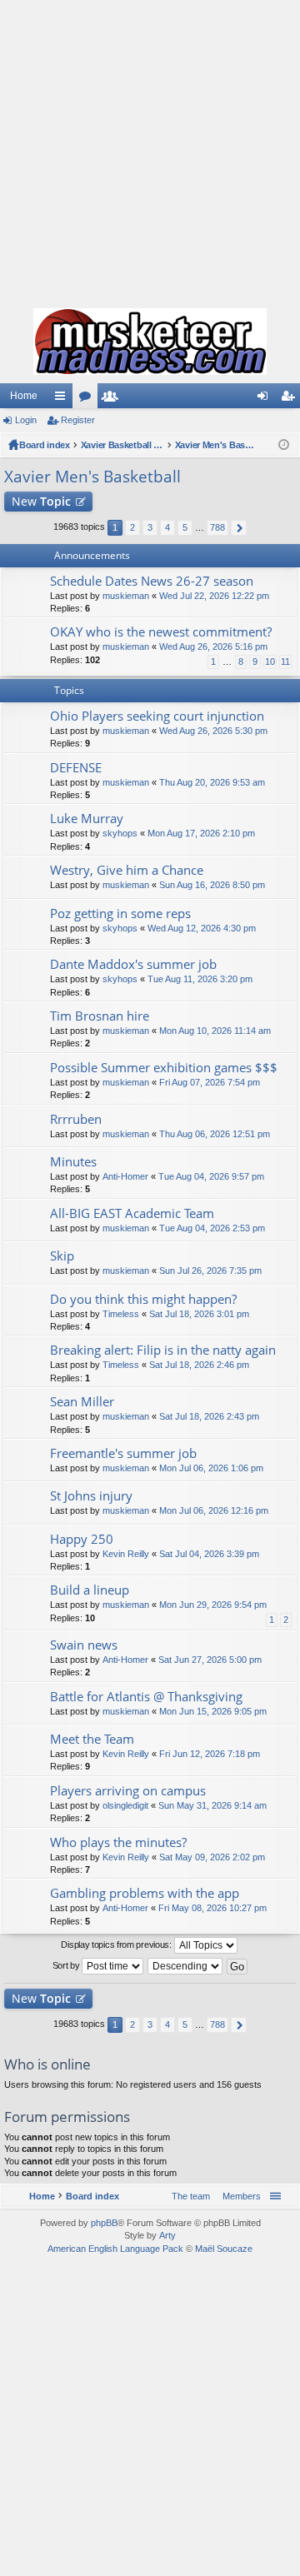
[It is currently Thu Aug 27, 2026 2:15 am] (284, 445)
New (41, 501)
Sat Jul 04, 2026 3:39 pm (209, 1554)
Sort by (67, 1965)
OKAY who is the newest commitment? (161, 632)
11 (285, 661)
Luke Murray (87, 819)
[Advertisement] (150, 150)
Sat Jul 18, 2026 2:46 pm (199, 1365)
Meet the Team (92, 1739)
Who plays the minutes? (118, 1842)
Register (78, 420)
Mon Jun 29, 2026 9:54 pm (213, 1605)
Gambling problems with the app (145, 1893)
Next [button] (239, 528)
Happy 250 (82, 1539)
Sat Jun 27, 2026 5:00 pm (210, 1660)
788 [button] (217, 527)
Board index (45, 445)
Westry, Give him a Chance (127, 870)
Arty (167, 2235)
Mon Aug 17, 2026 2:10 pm (201, 833)
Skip (62, 1256)
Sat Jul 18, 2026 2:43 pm (209, 1416)
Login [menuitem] (266, 399)
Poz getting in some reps (120, 914)
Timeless (121, 1314)
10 (270, 661)
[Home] (150, 342)
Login (26, 420)
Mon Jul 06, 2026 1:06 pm (211, 1468)
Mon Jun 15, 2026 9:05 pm (213, 1711)
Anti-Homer (125, 1176)
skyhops (120, 833)
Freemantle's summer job (123, 1453)
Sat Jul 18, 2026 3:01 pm (199, 1314)
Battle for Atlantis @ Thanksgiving (146, 1697)
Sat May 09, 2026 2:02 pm (212, 1857)
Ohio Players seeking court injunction (157, 716)
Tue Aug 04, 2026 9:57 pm (211, 1176)
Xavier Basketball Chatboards (122, 445)
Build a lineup (90, 1590)
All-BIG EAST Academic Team (132, 1213)
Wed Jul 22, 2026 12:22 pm (214, 596)
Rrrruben (76, 1119)
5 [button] (185, 527)
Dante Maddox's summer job (133, 964)
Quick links (63, 399)
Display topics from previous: (117, 1944)
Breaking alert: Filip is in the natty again (163, 1350)
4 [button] (167, 527)
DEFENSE (76, 768)
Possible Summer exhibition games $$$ (164, 1068)
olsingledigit (125, 1805)
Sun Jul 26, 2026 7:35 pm (210, 1271)
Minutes (73, 1162)
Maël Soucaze (224, 2249)
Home (24, 396)
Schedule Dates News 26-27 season (152, 581)
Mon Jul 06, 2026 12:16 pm (214, 1510)
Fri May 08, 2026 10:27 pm (212, 1908)
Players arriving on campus (128, 1791)
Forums (88, 399)
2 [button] (132, 527)
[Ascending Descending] (186, 1966)
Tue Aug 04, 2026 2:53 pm (212, 1228)
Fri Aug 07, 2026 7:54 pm (210, 1082)
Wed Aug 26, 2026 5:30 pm (213, 731)
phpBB (104, 2223)
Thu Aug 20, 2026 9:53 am (212, 782)
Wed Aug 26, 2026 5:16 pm (213, 646)
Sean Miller (82, 1402)
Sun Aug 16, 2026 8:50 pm (212, 885)
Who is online (47, 2064)
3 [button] (150, 527)
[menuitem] (238, 2196)
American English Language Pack (115, 2249)
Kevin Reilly (126, 1554)
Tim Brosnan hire (100, 1016)
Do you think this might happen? (143, 1299)
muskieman (126, 596)
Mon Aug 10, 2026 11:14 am (215, 1031)
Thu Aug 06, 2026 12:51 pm (215, 1134)
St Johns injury (91, 1496)
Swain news (84, 1645)
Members (113, 399)
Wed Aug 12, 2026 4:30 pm (202, 928)
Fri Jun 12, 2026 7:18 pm (210, 1754)
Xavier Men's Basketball (217, 445)
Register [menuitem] (291, 399)
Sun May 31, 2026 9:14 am (212, 1805)
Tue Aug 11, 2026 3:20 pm (200, 979)
